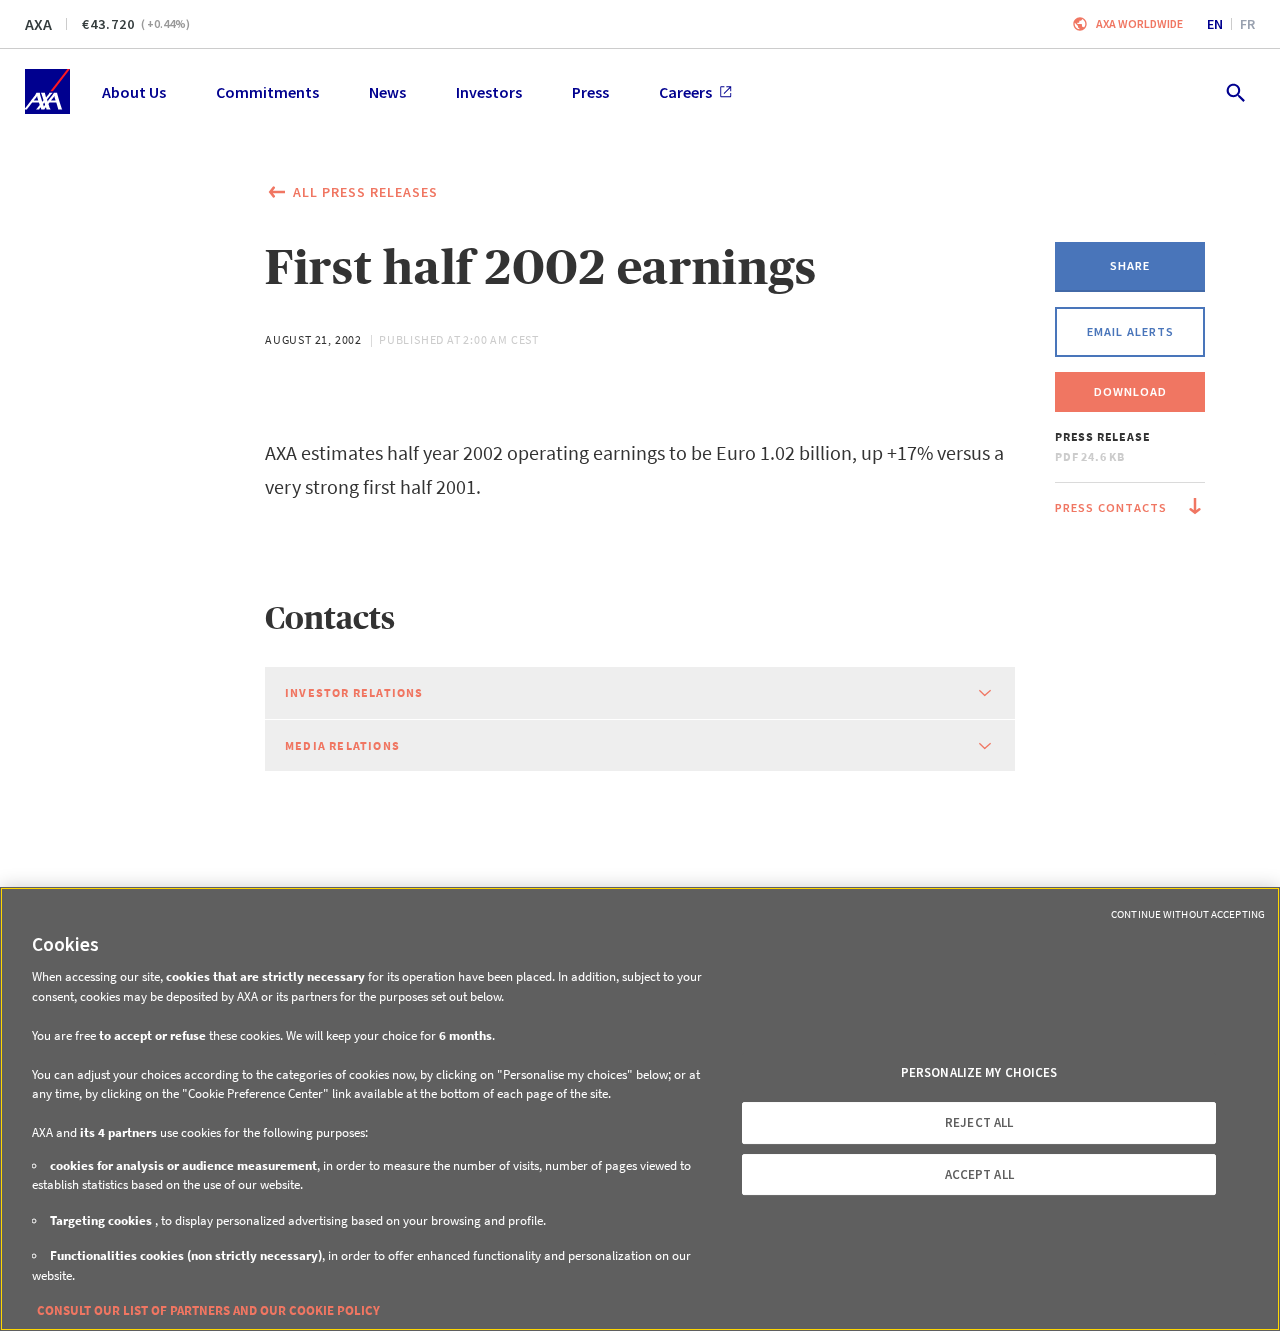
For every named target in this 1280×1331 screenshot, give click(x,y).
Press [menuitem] (590, 92)
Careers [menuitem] (685, 92)
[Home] (47, 91)
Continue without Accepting (1188, 914)
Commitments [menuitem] (267, 92)
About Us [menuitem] (134, 92)
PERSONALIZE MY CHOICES (979, 1072)
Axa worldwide (1139, 23)
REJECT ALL (979, 1122)
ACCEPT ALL (979, 1174)
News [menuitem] (387, 92)
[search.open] (1234, 91)
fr (1247, 24)
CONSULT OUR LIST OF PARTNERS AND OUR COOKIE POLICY (208, 1310)
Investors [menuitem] (489, 92)
